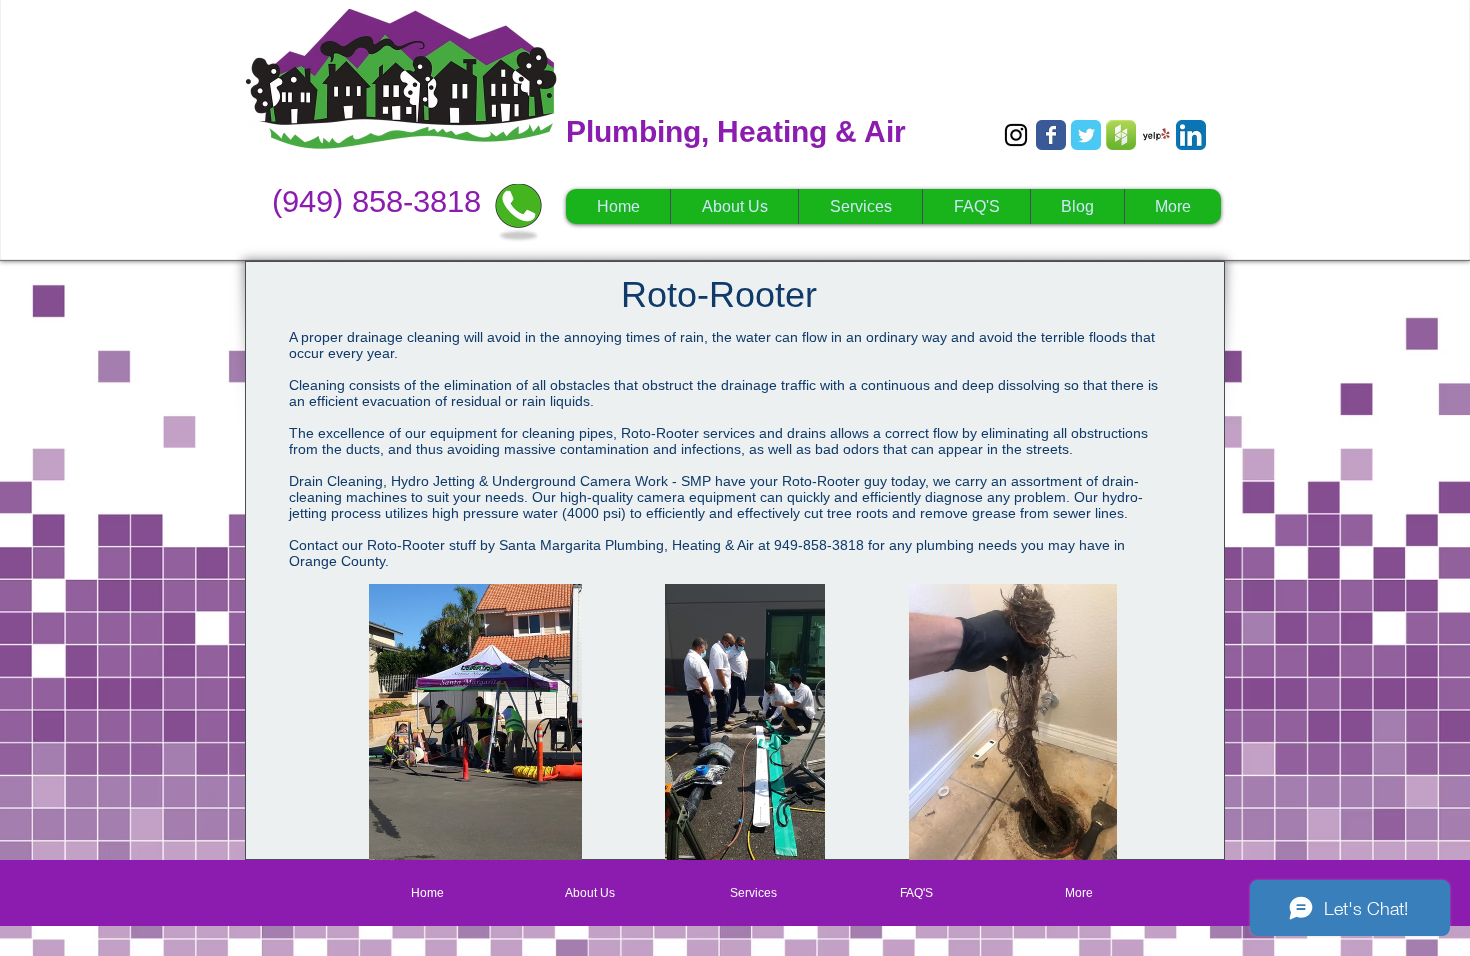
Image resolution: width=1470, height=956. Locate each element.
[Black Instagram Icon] (1016, 135)
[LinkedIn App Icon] (1191, 135)
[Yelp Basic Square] (1156, 135)
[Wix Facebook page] (1051, 135)
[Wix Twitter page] (1086, 135)
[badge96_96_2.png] (1121, 135)
